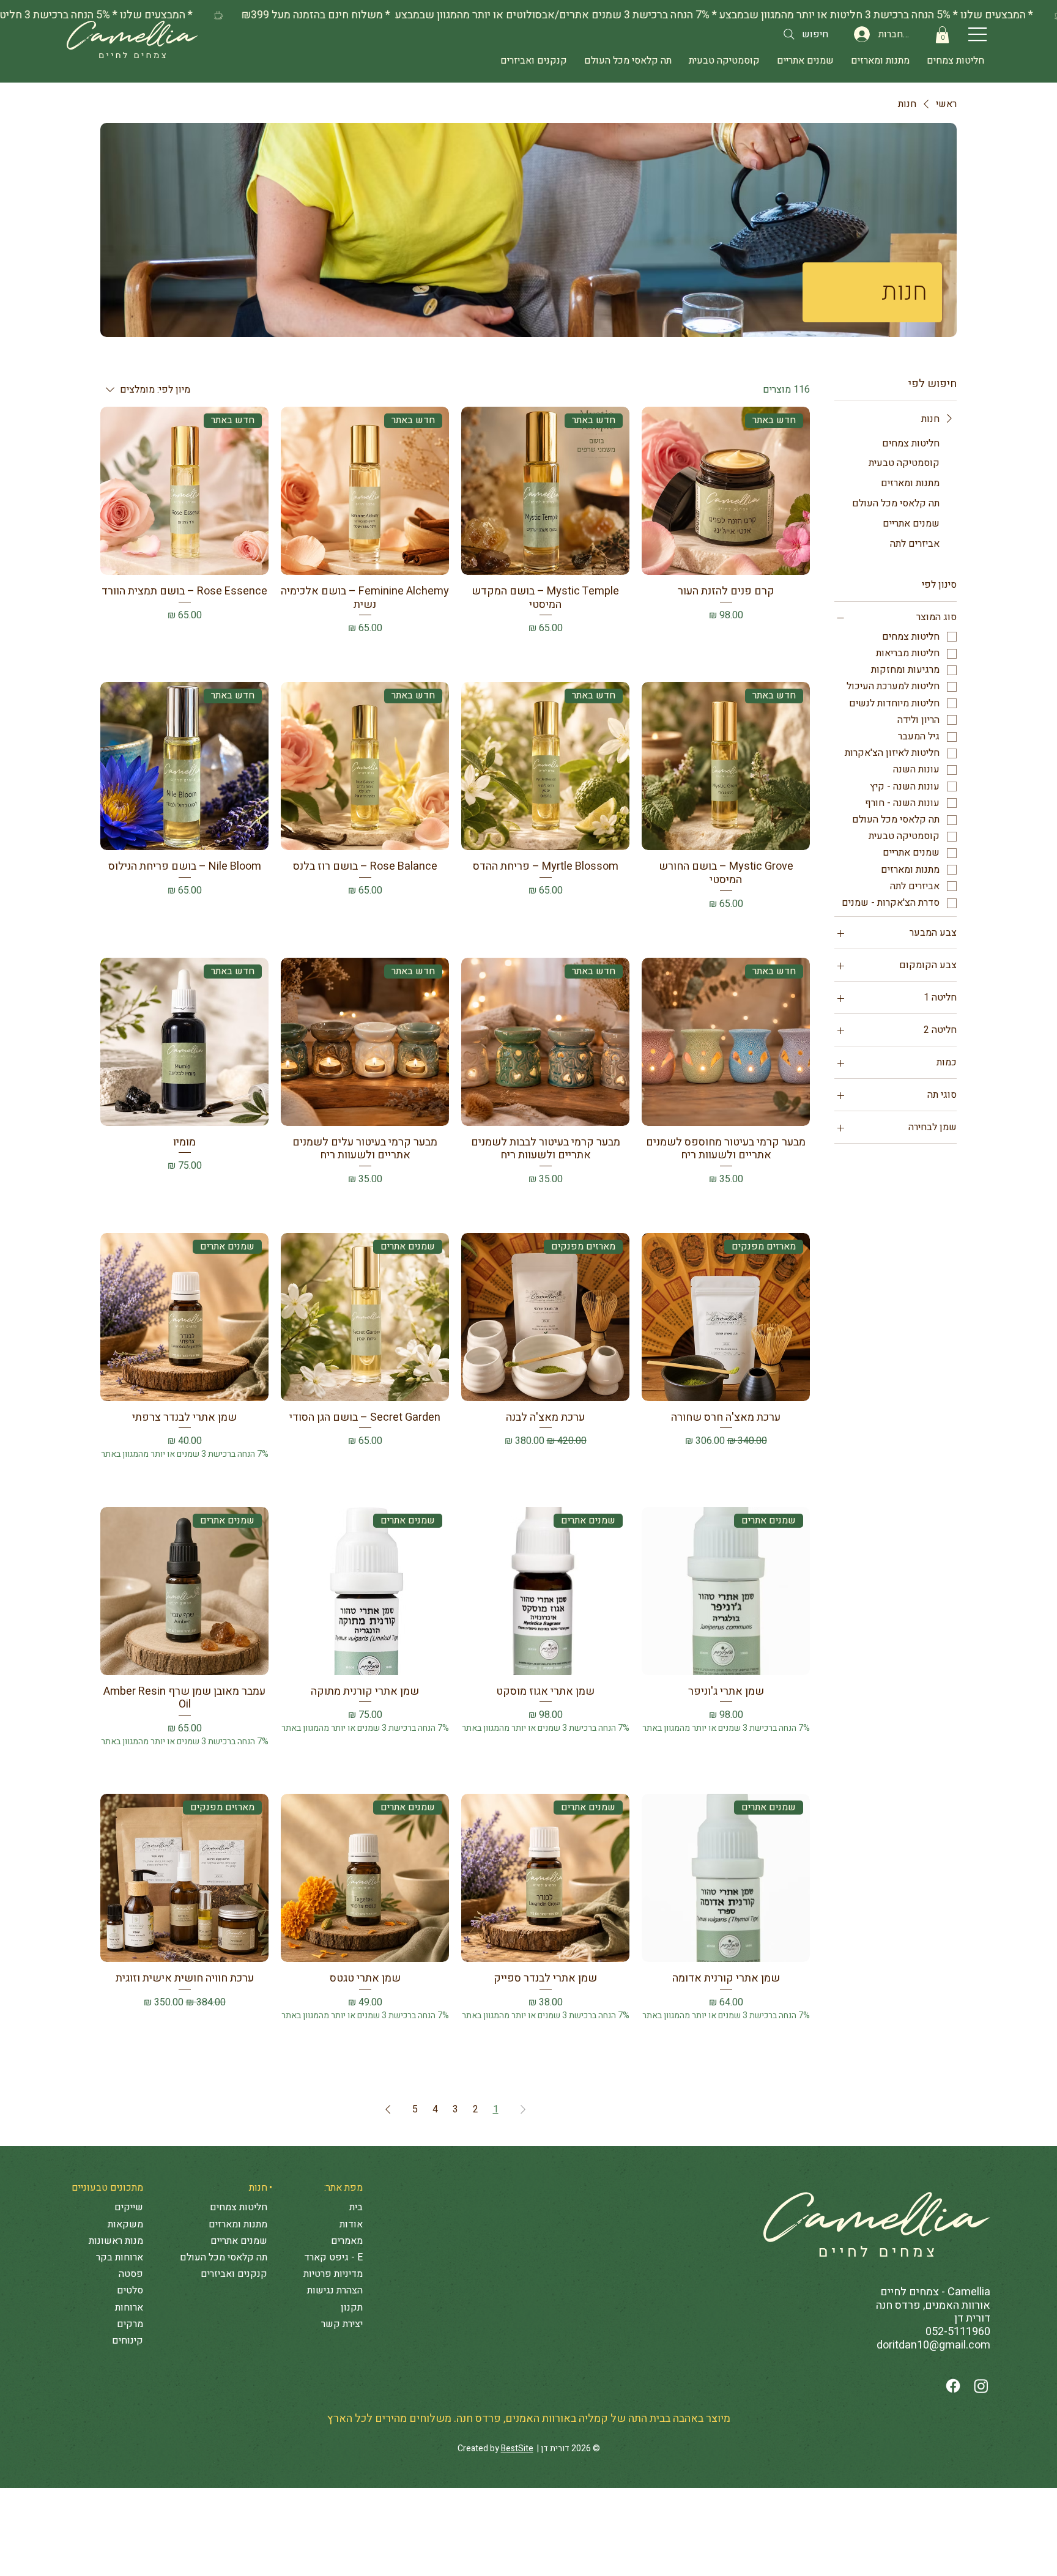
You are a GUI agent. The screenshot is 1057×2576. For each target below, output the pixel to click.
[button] (942, 35)
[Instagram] (981, 2386)
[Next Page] (388, 2109)
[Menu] (978, 34)
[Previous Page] (523, 2109)
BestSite (517, 2448)
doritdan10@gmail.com (933, 2345)
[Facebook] (953, 2386)
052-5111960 (958, 2332)
